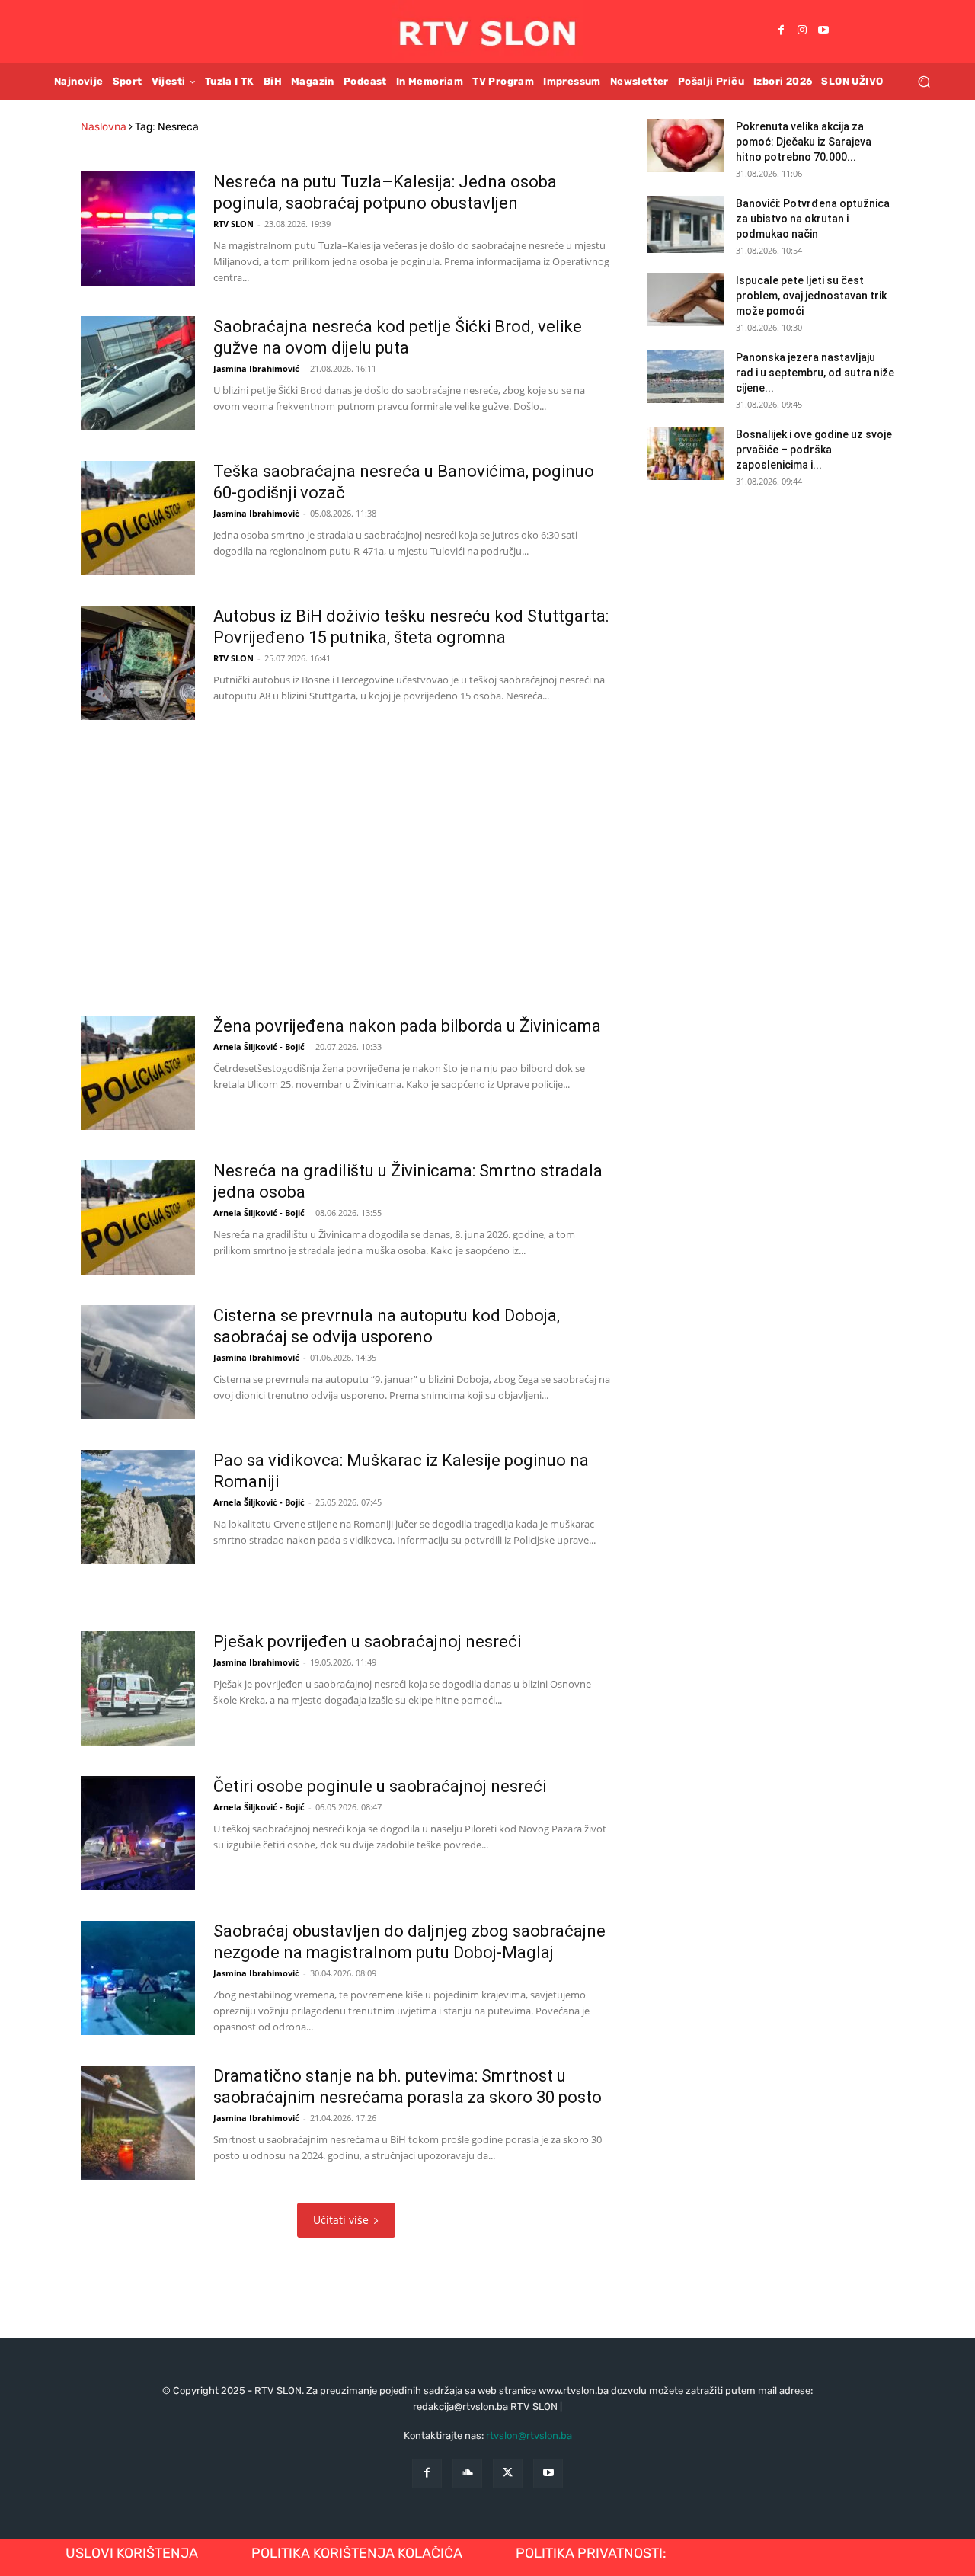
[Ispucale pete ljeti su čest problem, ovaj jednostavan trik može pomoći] (686, 299)
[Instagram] (802, 31)
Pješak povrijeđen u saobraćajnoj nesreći (367, 1642)
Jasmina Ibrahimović (256, 368)
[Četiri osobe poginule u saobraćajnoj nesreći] (138, 1833)
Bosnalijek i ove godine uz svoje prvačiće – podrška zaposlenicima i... (814, 450)
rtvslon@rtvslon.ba (529, 2435)
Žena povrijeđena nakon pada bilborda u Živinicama (407, 1026)
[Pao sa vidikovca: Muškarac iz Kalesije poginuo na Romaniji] (138, 1507)
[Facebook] (781, 31)
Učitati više (341, 2220)
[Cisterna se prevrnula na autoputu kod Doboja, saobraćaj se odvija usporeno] (138, 1362)
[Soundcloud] (467, 2474)
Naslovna (104, 127)
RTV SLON (233, 224)
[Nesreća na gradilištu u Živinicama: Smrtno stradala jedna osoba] (138, 1218)
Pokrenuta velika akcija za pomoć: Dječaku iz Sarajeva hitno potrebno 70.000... (804, 142)
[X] (508, 2474)
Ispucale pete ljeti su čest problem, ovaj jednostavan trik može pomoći (811, 296)
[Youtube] (823, 31)
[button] (924, 81)
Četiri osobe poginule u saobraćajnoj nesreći (380, 1786)
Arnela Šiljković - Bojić (259, 1046)
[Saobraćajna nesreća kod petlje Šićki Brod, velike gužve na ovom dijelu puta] (138, 373)
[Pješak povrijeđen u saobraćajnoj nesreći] (138, 1688)
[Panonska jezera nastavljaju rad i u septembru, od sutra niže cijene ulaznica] (686, 376)
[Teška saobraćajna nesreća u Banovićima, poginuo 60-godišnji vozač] (138, 518)
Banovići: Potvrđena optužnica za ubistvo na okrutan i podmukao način (813, 219)
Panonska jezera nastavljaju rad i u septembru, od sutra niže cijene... (815, 373)
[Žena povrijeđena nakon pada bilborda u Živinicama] (138, 1073)
